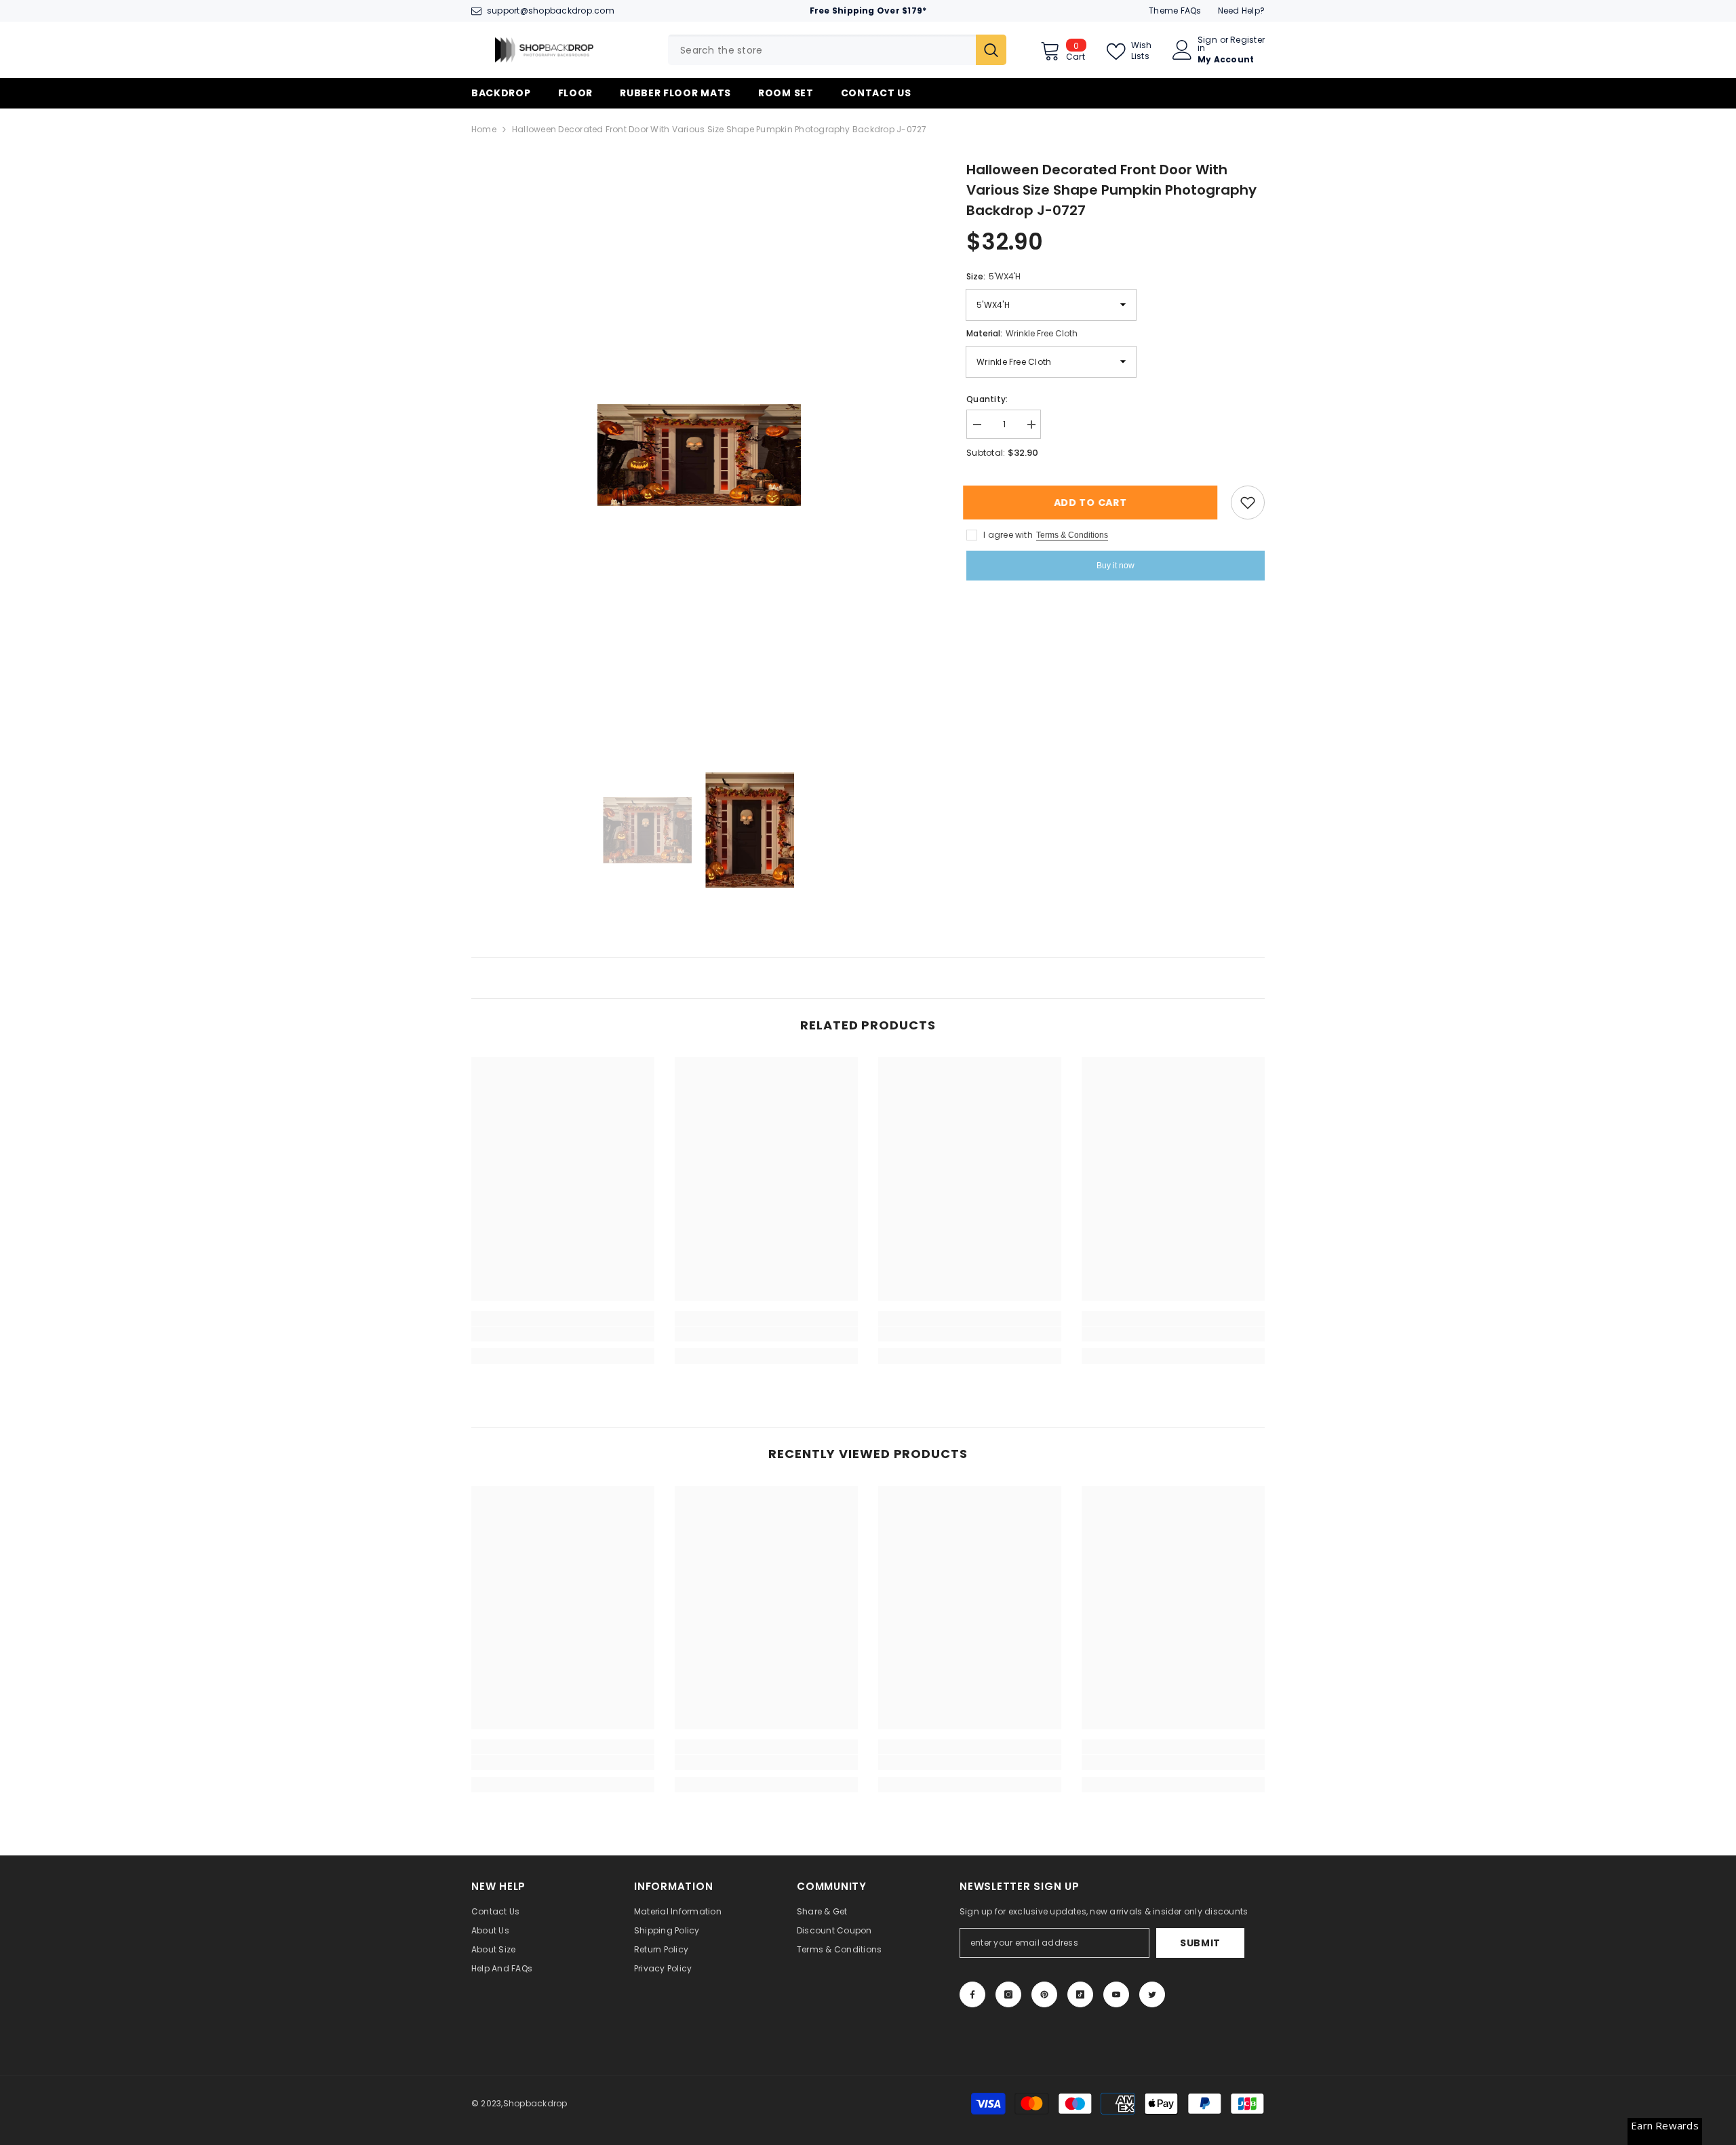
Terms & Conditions (1072, 535)
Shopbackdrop (535, 2103)
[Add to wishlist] (1248, 503)
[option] (699, 455)
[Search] (837, 50)
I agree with (1008, 535)
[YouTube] (1116, 1994)
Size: (993, 276)
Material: (1022, 333)
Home (484, 129)
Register (1247, 41)
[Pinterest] (1044, 1994)
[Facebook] (972, 1994)
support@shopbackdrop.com (551, 11)
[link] (563, 1334)
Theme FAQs (1175, 11)
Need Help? (1241, 11)
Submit (1200, 1943)
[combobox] (822, 50)
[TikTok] (1080, 1994)
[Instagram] (1008, 1994)
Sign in (1207, 44)
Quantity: (987, 399)
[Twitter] (1152, 1994)
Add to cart (1094, 503)
